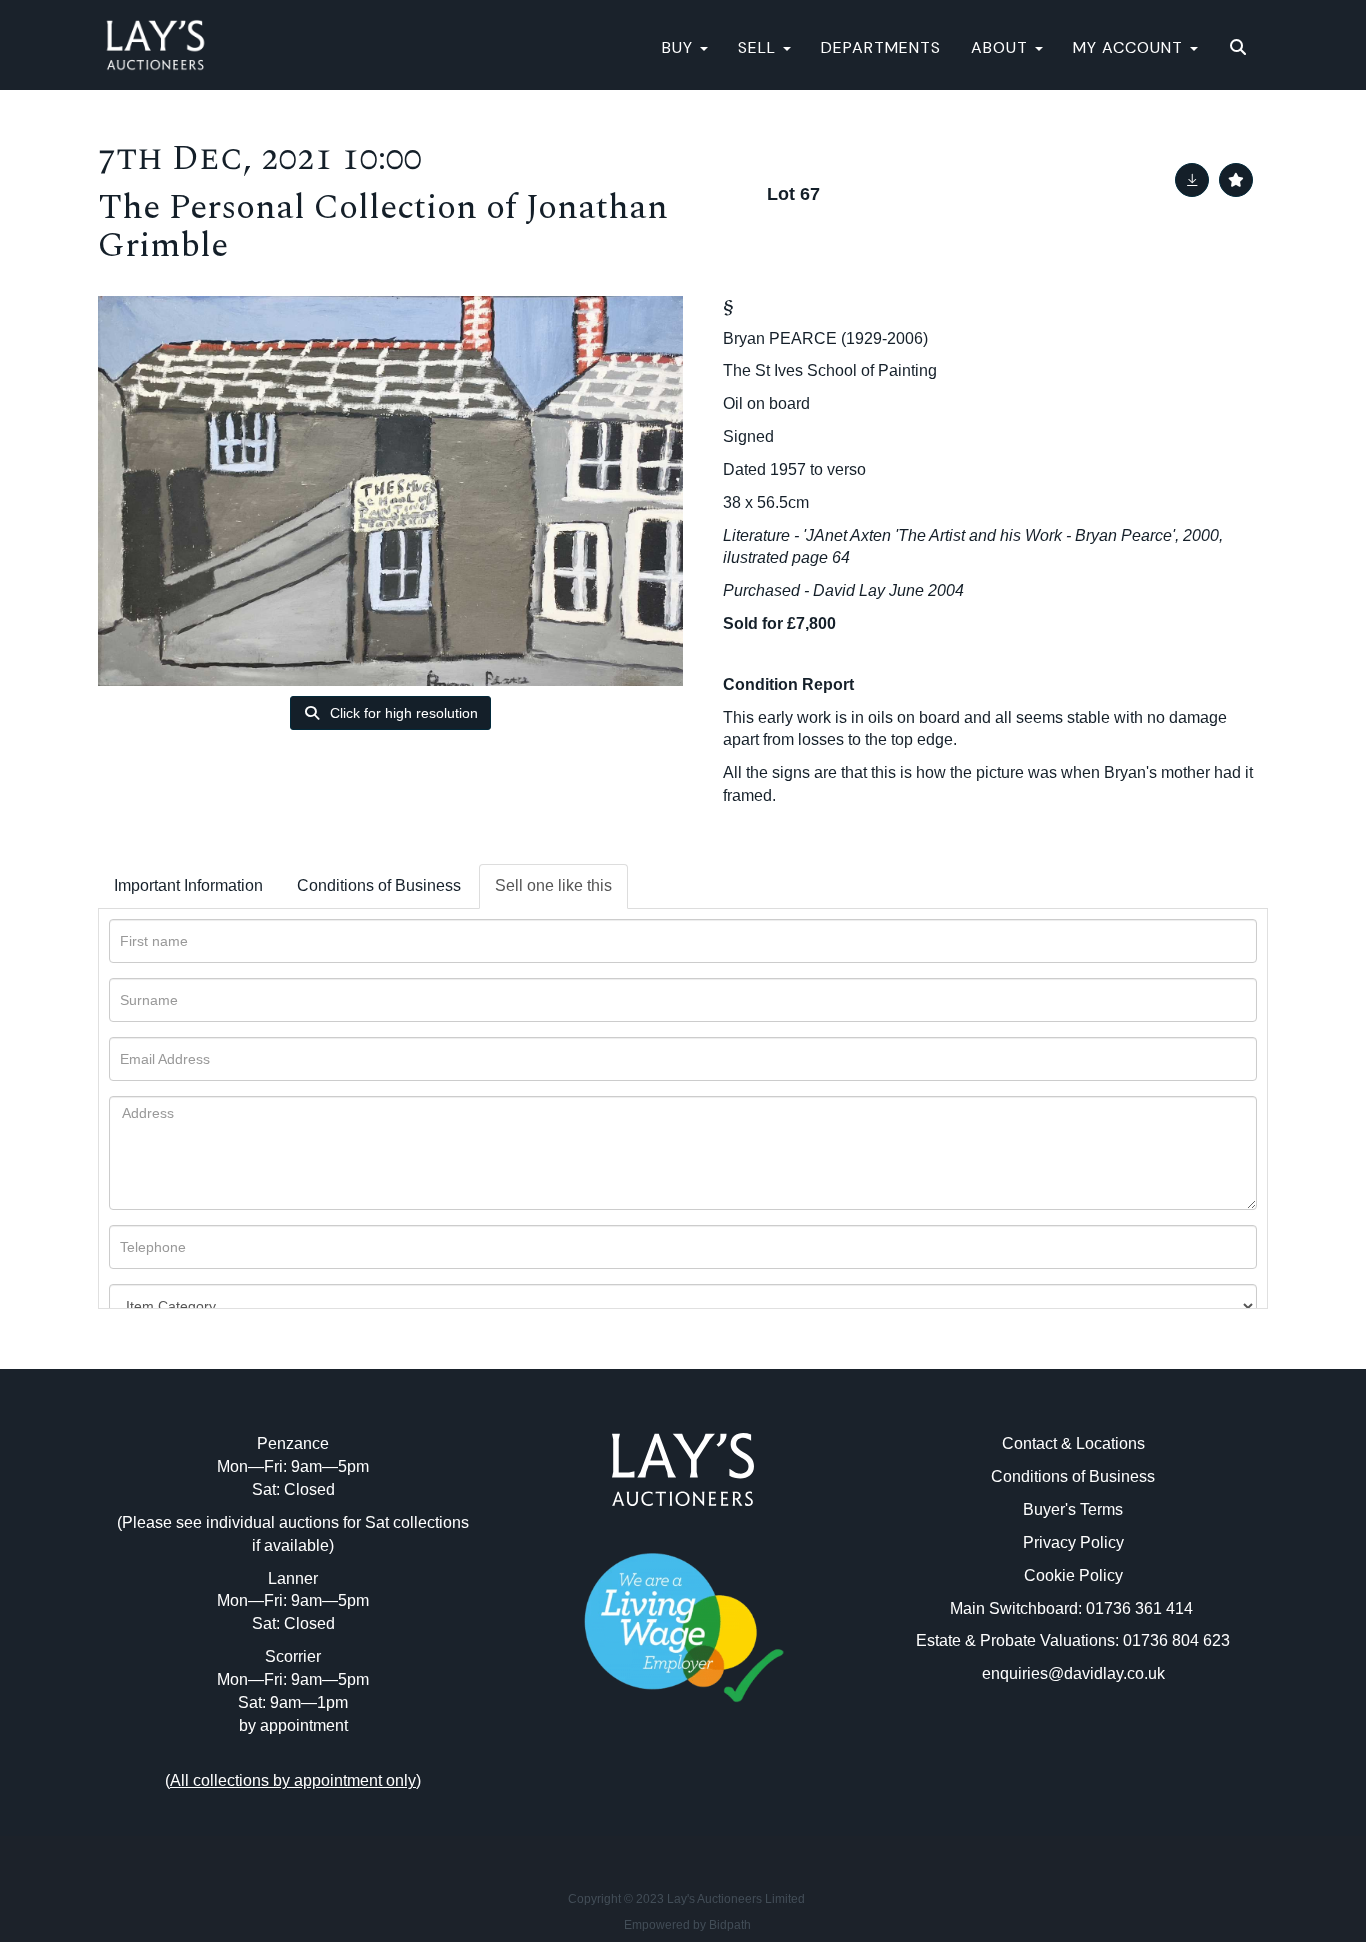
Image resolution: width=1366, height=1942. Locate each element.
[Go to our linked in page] (683, 1791)
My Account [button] (1130, 47)
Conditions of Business (379, 885)
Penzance (293, 1443)
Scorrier (293, 1656)
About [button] (1002, 47)
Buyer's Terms (1073, 1509)
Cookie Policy (1073, 1575)
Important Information (188, 885)
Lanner (293, 1578)
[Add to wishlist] (1236, 180)
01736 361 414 (1141, 1608)
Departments (881, 47)
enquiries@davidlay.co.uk (1073, 1673)
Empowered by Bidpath (687, 1925)
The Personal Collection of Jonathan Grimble (383, 227)
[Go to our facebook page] (642, 1791)
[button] (1240, 48)
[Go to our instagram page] (725, 1791)
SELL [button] (759, 47)
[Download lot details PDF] (1192, 180)
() (293, 1780)
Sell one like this (553, 885)
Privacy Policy (1073, 1542)
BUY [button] (680, 47)
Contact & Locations (1073, 1443)
